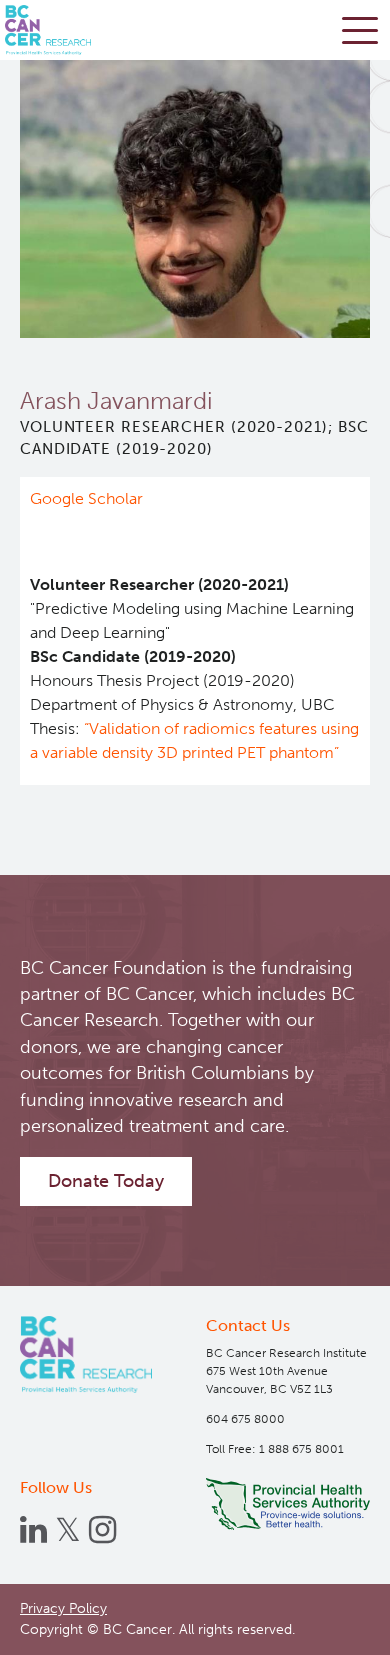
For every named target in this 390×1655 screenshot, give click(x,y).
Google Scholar (86, 498)
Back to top (329, 1624)
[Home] (86, 1354)
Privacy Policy (63, 1608)
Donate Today (106, 1181)
